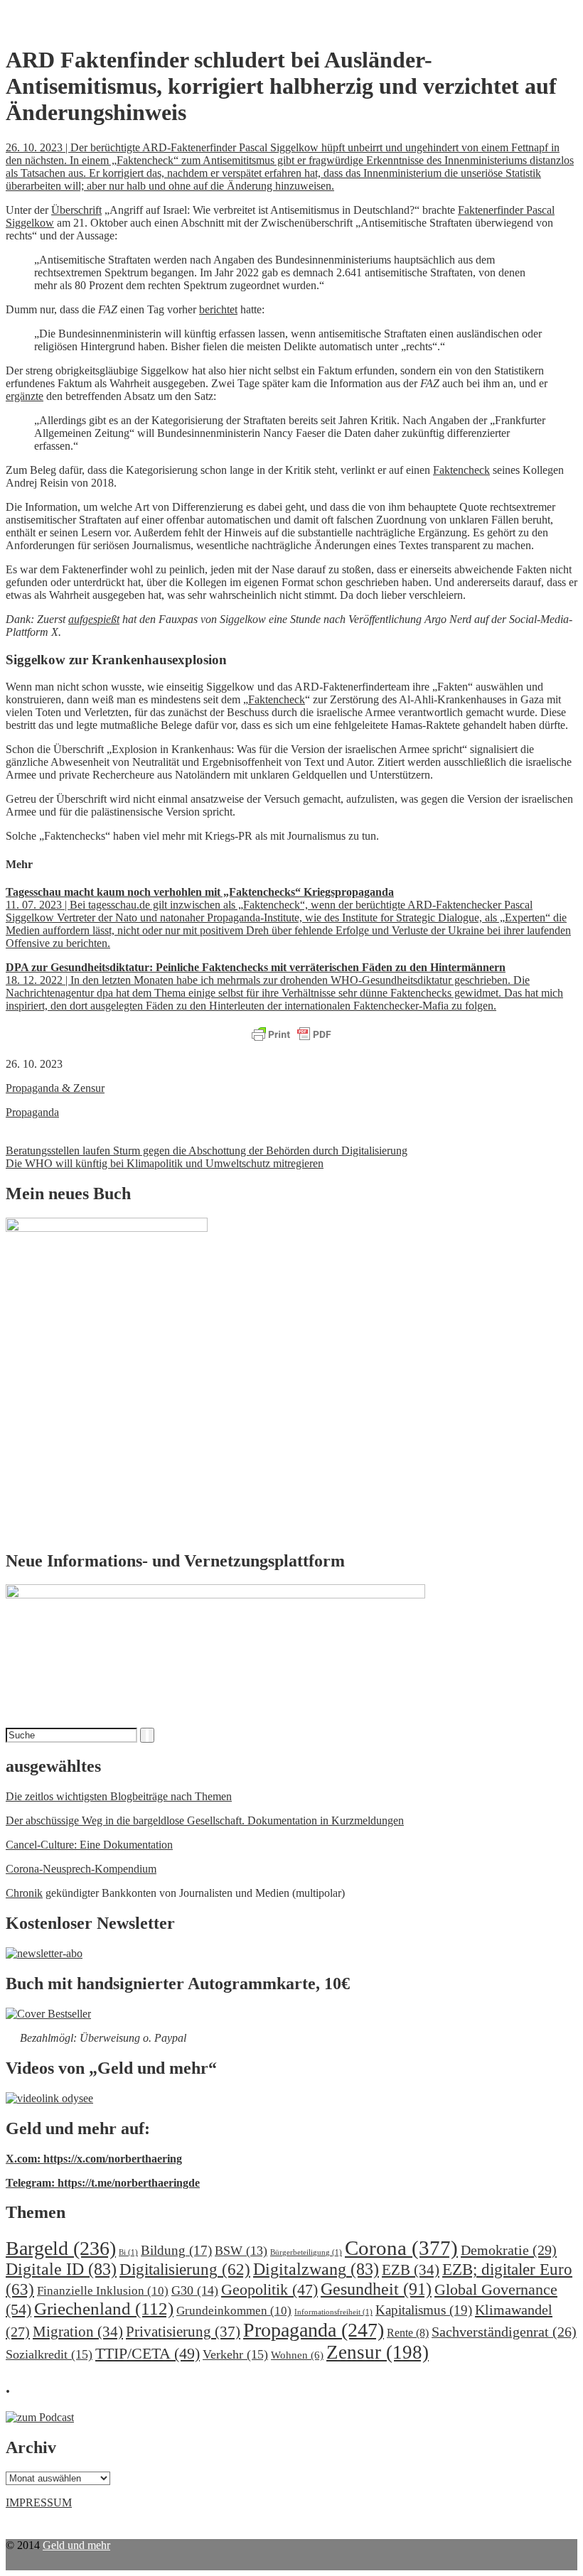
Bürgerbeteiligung (306, 2252)
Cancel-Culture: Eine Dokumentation (89, 1845)
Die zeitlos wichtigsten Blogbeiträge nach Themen (119, 1796)
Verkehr (235, 2354)
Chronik (24, 1893)
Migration (78, 2332)
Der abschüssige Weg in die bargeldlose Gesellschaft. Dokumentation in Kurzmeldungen (205, 1820)
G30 (195, 2290)
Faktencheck (461, 470)
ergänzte (25, 396)
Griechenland (104, 2309)
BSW (241, 2251)
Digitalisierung (185, 2269)
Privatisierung (183, 2332)
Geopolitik (269, 2289)
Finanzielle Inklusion (103, 2291)
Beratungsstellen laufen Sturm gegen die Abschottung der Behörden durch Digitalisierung (207, 1151)
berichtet (218, 309)
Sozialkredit (49, 2354)
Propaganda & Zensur (55, 1088)
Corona (401, 2248)
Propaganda (32, 1112)
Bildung (176, 2250)
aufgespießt (94, 619)
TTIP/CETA (148, 2353)
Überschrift (76, 210)
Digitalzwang (316, 2269)
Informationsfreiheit (333, 2312)
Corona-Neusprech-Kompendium (81, 1869)
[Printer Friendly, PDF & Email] (291, 1035)
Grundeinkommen (234, 2311)
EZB (411, 2270)
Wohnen (297, 2355)
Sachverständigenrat (504, 2332)
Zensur (378, 2352)
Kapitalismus (424, 2310)
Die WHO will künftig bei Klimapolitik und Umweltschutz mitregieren (165, 1163)
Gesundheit (376, 2289)
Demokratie (509, 2250)
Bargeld (61, 2248)
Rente (408, 2333)
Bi (128, 2252)
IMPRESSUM (39, 2502)
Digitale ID (61, 2269)
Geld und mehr (76, 2545)
